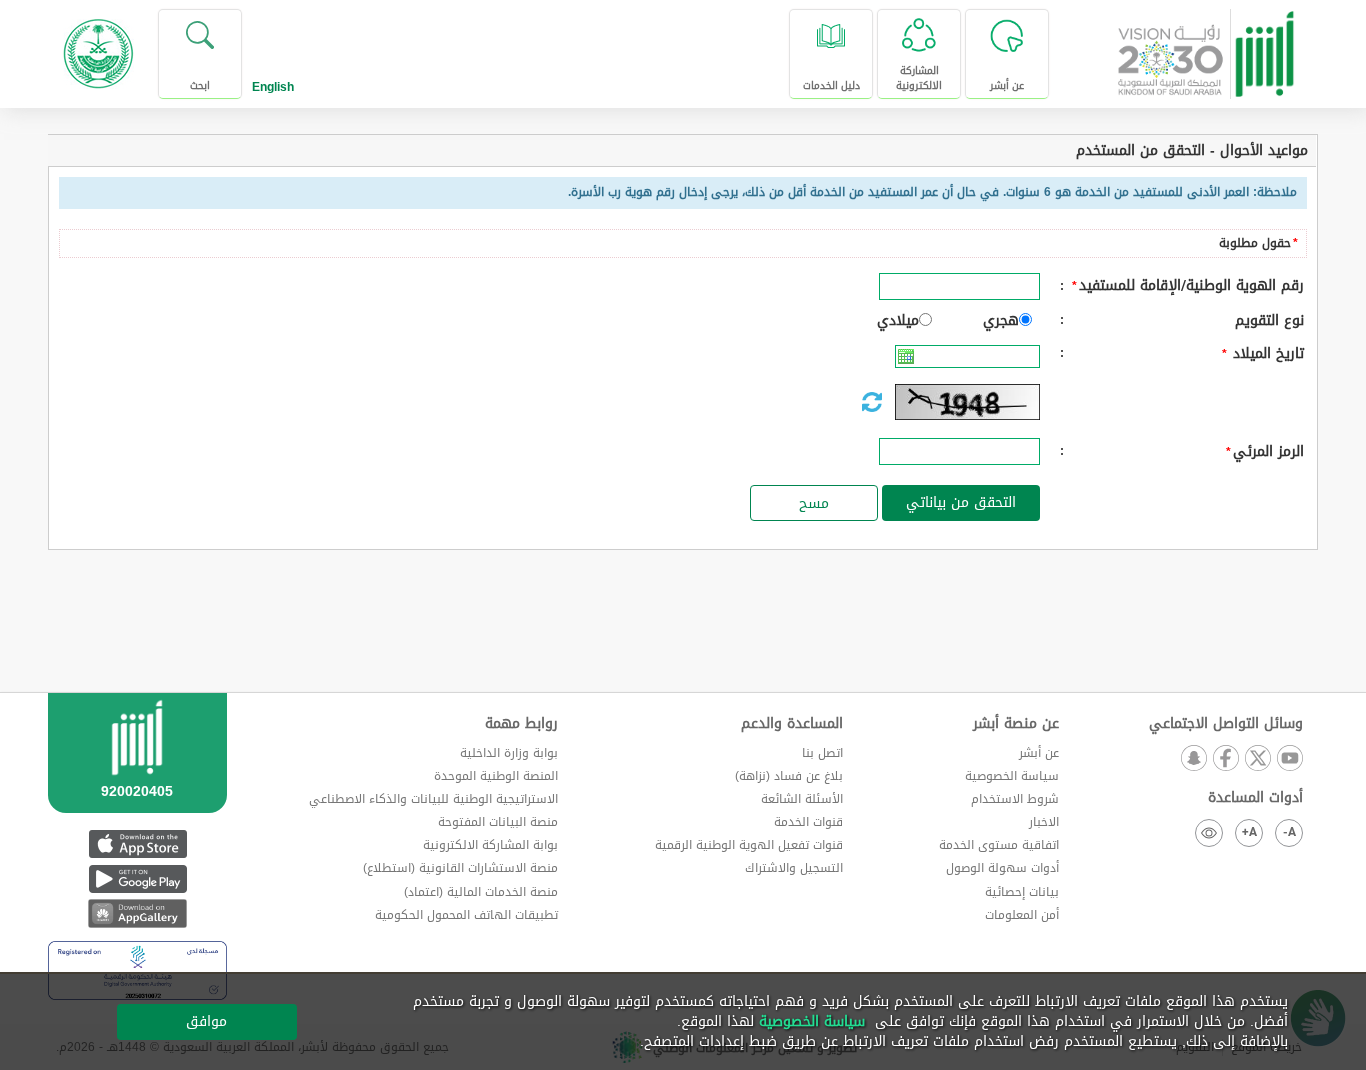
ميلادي (898, 321)
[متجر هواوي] (137, 913)
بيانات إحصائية (1022, 892)
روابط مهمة (521, 724)
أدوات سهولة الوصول (1002, 868)
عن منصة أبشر (1016, 724)
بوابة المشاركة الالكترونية (490, 845)
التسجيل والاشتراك (794, 868)
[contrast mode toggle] (1209, 833)
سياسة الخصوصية (1012, 776)
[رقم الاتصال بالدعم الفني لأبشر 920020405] (137, 778)
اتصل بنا (822, 753)
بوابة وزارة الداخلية (509, 753)
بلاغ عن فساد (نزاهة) (789, 776)
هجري (1001, 321)
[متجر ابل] (137, 843)
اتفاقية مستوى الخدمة (999, 845)
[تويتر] (1257, 759)
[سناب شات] (1193, 759)
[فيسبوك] (1225, 759)
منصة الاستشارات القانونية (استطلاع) (460, 868)
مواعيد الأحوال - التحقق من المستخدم (1192, 150)
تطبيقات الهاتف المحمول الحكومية (466, 915)
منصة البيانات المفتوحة (498, 822)
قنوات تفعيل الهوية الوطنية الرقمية (749, 845)
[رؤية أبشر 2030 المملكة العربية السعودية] (1206, 46)
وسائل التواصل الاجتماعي (1226, 724)
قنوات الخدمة (808, 822)
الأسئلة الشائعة (802, 799)
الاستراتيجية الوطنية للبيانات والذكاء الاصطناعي (433, 799)
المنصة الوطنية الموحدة (496, 776)
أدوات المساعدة (1255, 798)
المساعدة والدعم (792, 724)
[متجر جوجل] (137, 878)
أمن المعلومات (1022, 915)
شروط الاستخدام (1015, 799)
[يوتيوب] (1289, 759)
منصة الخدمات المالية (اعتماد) (481, 892)
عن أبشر (1039, 753)
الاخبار (1044, 822)
